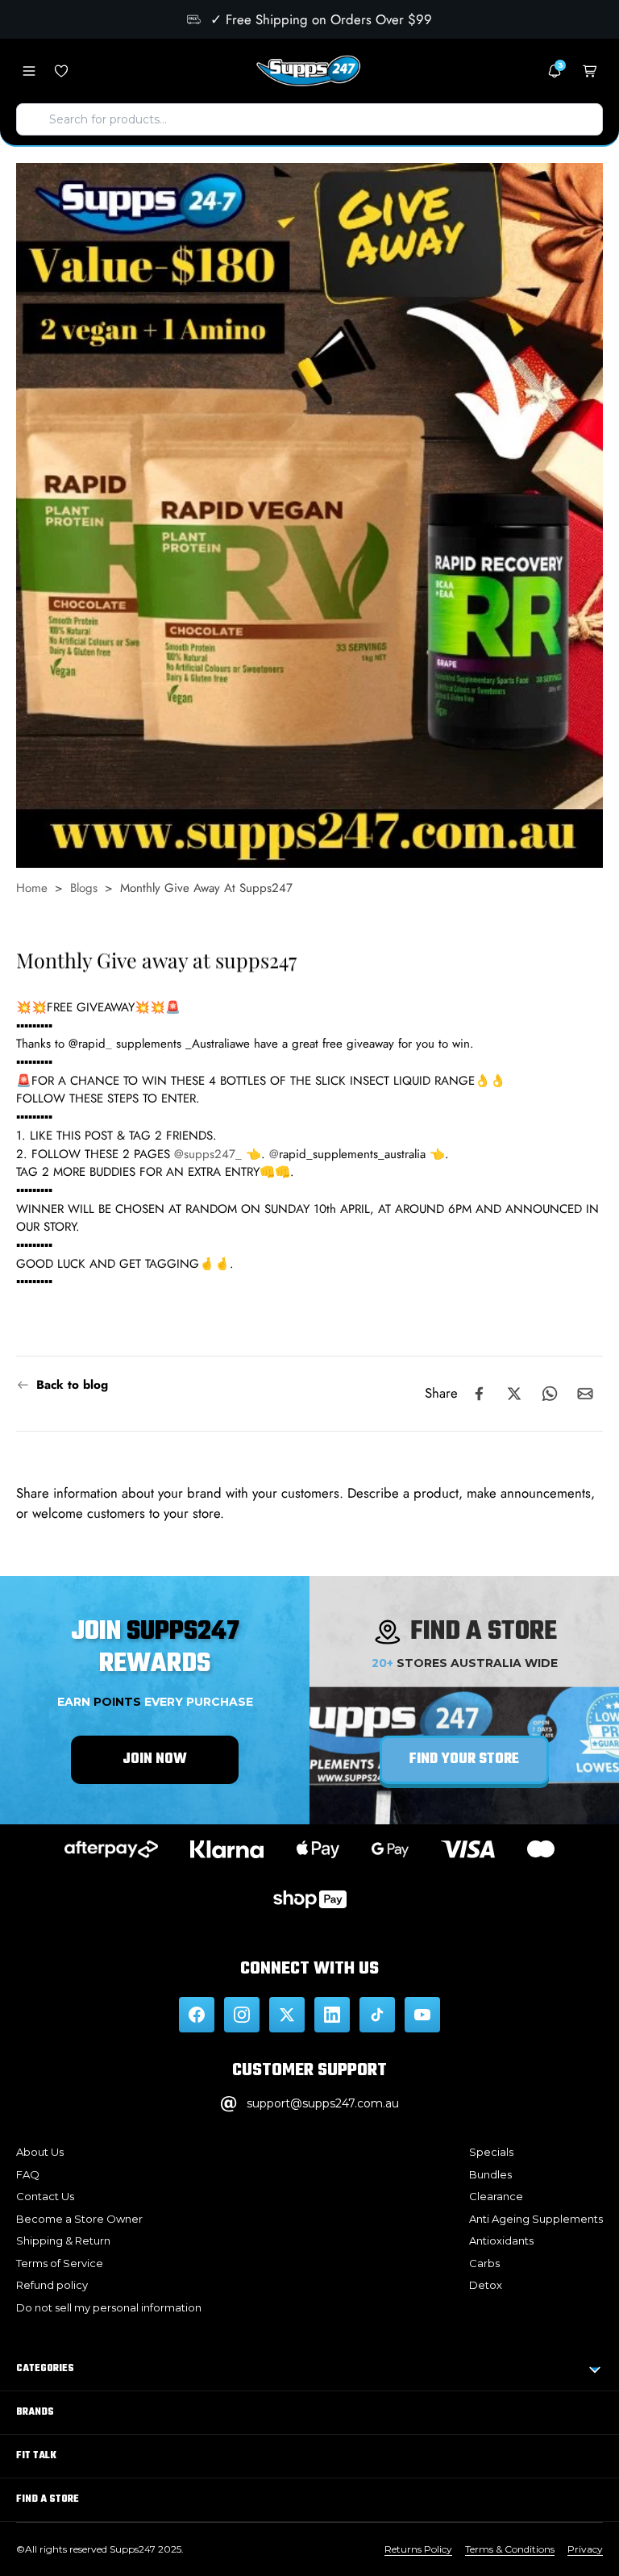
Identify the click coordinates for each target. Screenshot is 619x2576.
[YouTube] (422, 2015)
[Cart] (590, 71)
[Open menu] (29, 71)
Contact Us (45, 2196)
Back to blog (72, 1385)
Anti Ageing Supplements (536, 2219)
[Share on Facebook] (479, 1394)
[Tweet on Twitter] (514, 1394)
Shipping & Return (63, 2240)
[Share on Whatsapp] (550, 1394)
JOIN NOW (155, 1759)
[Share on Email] (585, 1394)
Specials (491, 2152)
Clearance (496, 2196)
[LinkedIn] (332, 2015)
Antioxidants (501, 2240)
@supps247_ (208, 1153)
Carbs (484, 2263)
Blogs (84, 888)
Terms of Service (60, 2263)
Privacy (585, 2549)
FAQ (28, 2174)
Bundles (490, 2174)
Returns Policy (418, 2549)
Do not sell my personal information (109, 2307)
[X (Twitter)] (287, 2015)
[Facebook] (197, 2015)
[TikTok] (377, 2015)
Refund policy (52, 2285)
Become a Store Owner (79, 2219)
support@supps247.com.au (323, 2103)
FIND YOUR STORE (464, 1759)
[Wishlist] (61, 71)
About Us (40, 2152)
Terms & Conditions (510, 2549)
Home (32, 888)
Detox (486, 2285)
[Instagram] (242, 2015)
